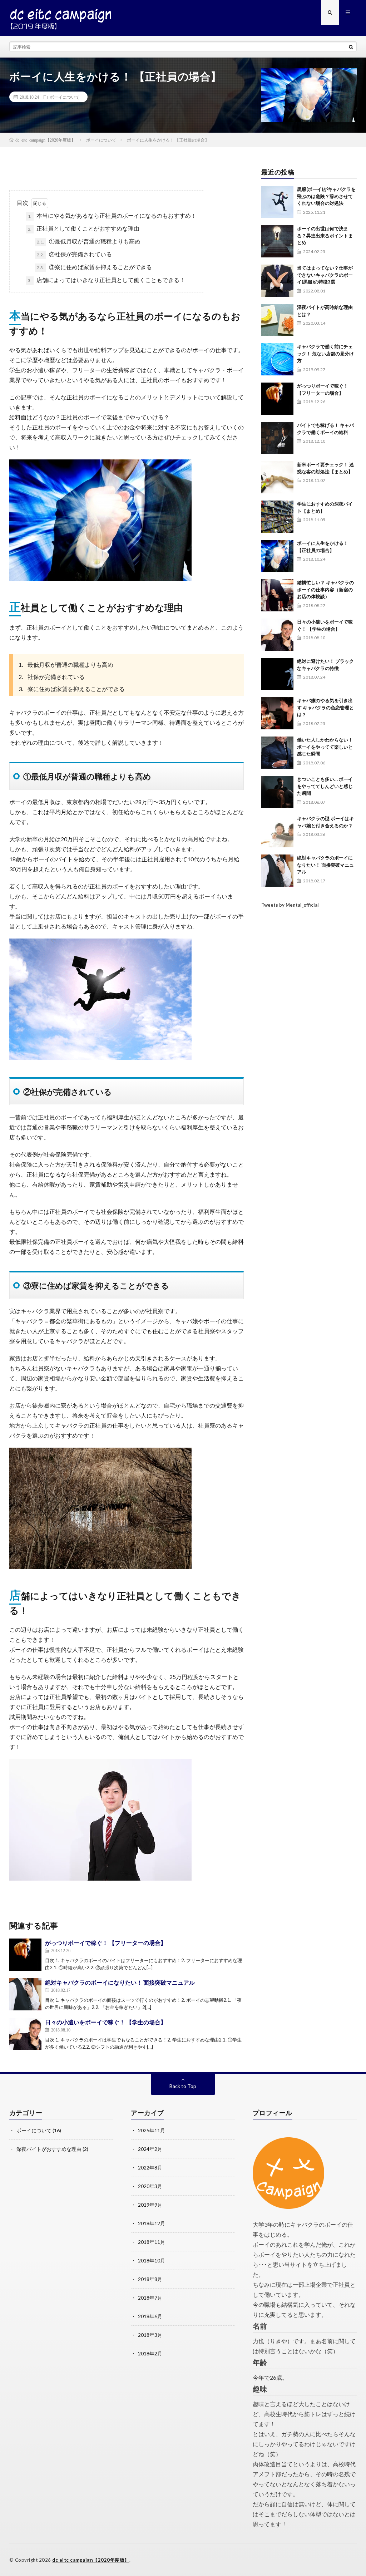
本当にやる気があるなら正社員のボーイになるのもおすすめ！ (112, 215)
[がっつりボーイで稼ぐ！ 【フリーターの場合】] (25, 1955)
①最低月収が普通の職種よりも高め (89, 241)
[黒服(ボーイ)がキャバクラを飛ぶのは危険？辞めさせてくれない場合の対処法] (277, 202)
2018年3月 (150, 2335)
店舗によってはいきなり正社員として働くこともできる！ (107, 280)
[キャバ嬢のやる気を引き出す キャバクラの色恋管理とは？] (277, 713)
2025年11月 (152, 2130)
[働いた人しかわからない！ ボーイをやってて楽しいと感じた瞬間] (277, 753)
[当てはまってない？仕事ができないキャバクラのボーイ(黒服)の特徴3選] (277, 281)
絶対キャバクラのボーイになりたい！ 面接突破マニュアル (120, 1982)
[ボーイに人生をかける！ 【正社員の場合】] (277, 556)
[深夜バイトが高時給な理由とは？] (277, 320)
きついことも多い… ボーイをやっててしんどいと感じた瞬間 (325, 786)
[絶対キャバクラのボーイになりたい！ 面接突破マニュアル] (25, 1994)
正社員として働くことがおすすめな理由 (84, 228)
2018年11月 (152, 2242)
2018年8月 (150, 2279)
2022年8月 (150, 2168)
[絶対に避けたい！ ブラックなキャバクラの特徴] (277, 674)
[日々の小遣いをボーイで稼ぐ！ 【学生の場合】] (25, 2034)
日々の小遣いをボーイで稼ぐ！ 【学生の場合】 (106, 2022)
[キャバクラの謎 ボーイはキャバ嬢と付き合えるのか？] (277, 831)
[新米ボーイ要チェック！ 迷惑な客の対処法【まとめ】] (277, 477)
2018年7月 (150, 2298)
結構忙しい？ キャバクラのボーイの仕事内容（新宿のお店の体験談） (325, 589)
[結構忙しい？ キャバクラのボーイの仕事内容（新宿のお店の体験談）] (277, 595)
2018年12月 (152, 2223)
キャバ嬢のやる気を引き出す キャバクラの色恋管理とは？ (325, 707)
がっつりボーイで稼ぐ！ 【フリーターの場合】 (106, 1943)
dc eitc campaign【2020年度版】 (91, 2560)
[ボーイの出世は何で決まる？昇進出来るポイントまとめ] (277, 241)
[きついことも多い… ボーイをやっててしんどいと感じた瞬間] (277, 792)
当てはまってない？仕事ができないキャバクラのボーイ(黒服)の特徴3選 (325, 275)
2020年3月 (150, 2186)
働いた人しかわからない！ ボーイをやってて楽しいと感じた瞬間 (325, 747)
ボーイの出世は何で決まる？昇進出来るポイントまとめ (325, 235)
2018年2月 (150, 2353)
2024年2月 (150, 2149)
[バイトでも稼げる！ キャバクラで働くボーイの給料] (277, 438)
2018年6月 (150, 2316)
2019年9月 (150, 2205)
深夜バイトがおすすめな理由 (49, 2149)
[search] (351, 47)
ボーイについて (65, 97)
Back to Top (183, 2086)
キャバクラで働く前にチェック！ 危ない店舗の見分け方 (325, 353)
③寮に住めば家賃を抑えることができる (94, 267)
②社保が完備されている (74, 254)
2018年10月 (152, 2260)
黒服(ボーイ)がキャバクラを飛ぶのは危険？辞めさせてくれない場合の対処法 (326, 196)
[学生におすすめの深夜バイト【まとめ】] (277, 517)
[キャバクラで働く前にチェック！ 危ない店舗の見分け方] (277, 359)
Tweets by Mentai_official (290, 905)
